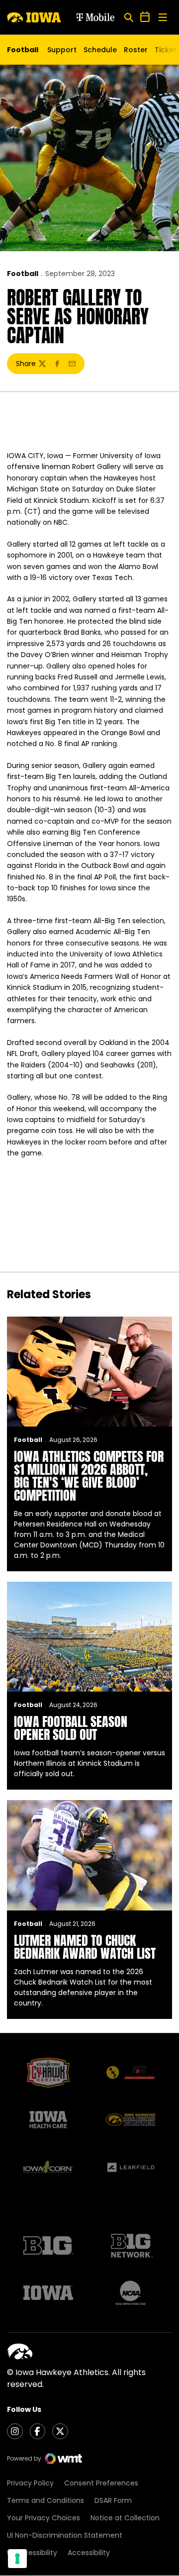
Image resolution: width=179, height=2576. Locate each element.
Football (23, 274)
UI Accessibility (32, 2553)
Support (62, 50)
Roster (136, 50)
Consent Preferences (101, 2483)
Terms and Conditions (45, 2500)
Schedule (100, 50)
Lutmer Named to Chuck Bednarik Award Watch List (85, 1947)
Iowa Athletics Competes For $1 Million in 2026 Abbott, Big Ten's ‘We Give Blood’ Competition (89, 1476)
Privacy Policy (30, 2483)
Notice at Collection (125, 2518)
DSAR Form (113, 2500)
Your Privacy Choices (44, 2518)
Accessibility (89, 2553)
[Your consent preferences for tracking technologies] (17, 2559)
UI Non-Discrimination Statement (65, 2535)
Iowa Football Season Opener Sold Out (71, 1728)
